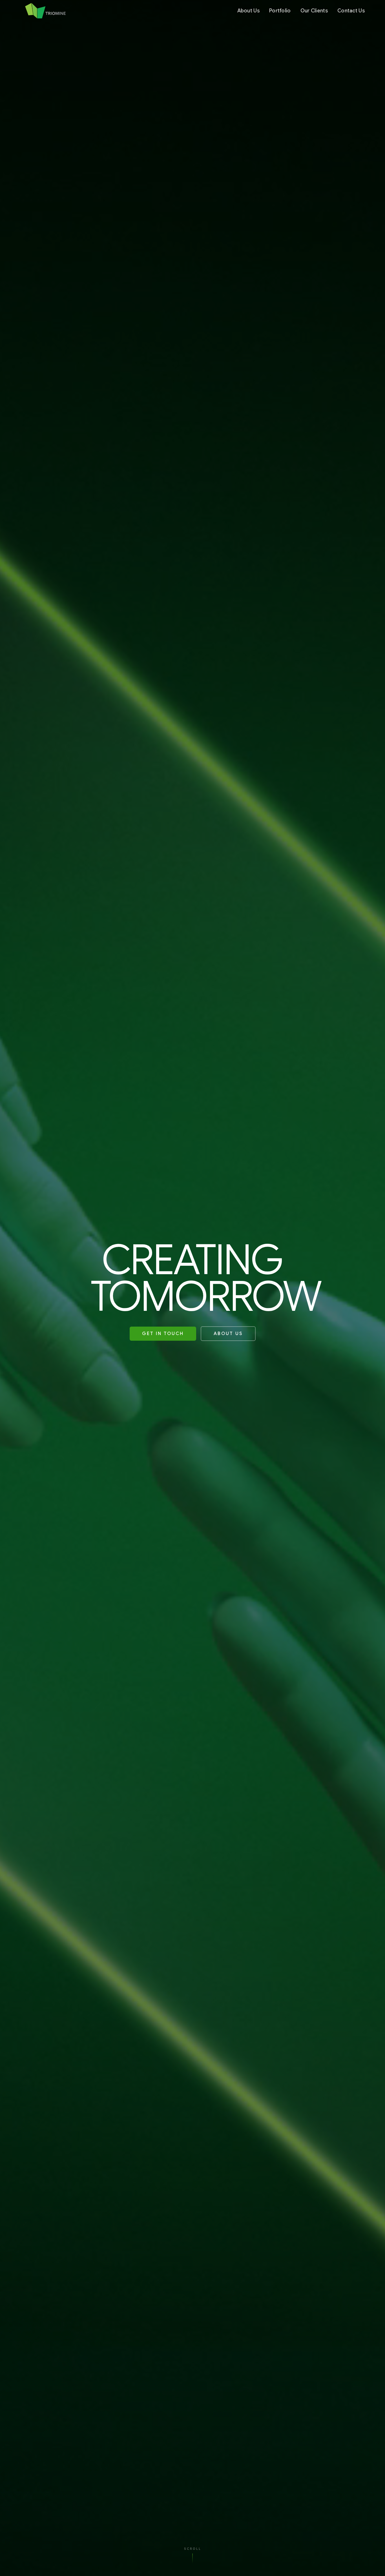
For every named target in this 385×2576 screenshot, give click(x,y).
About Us (248, 11)
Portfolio (280, 11)
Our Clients (314, 11)
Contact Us (351, 11)
